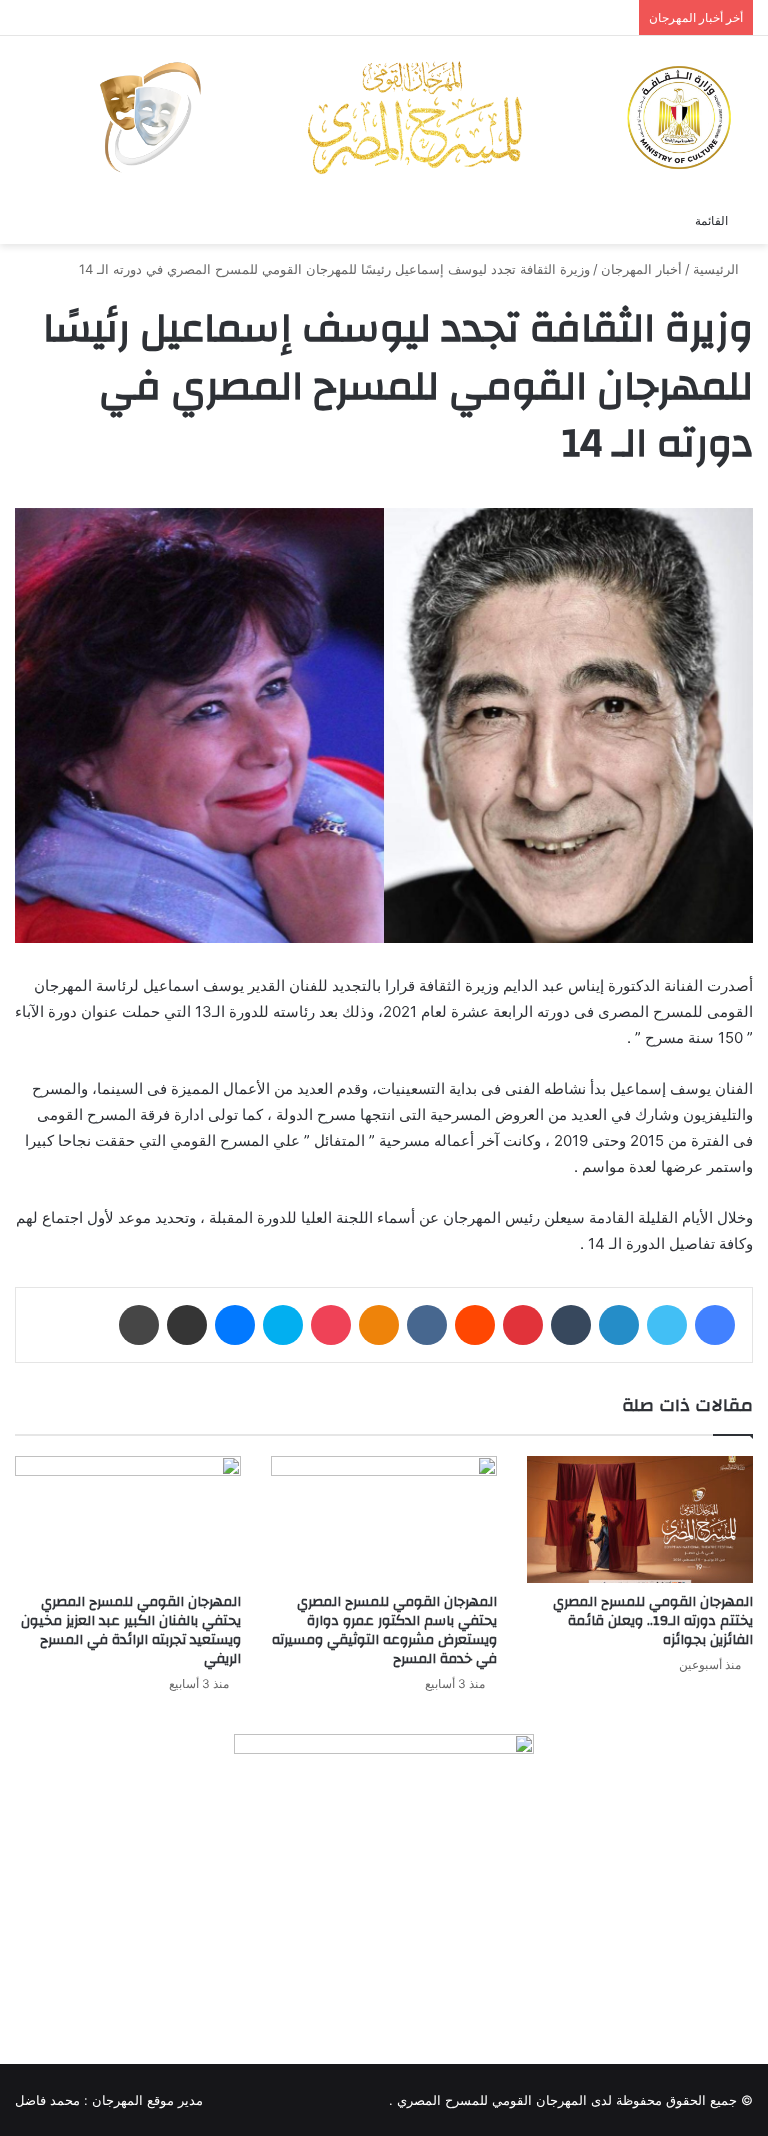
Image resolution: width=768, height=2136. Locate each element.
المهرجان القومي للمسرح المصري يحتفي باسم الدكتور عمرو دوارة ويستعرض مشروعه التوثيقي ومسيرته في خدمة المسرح (384, 1630)
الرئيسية (718, 269)
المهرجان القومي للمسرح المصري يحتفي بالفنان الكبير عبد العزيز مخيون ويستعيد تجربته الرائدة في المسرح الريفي (131, 1630)
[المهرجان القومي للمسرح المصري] (413, 117)
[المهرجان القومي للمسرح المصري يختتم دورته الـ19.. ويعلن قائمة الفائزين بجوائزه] (640, 1519)
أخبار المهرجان (641, 269)
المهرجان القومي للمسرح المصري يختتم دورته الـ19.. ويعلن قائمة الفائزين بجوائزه (653, 1621)
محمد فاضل (47, 2100)
